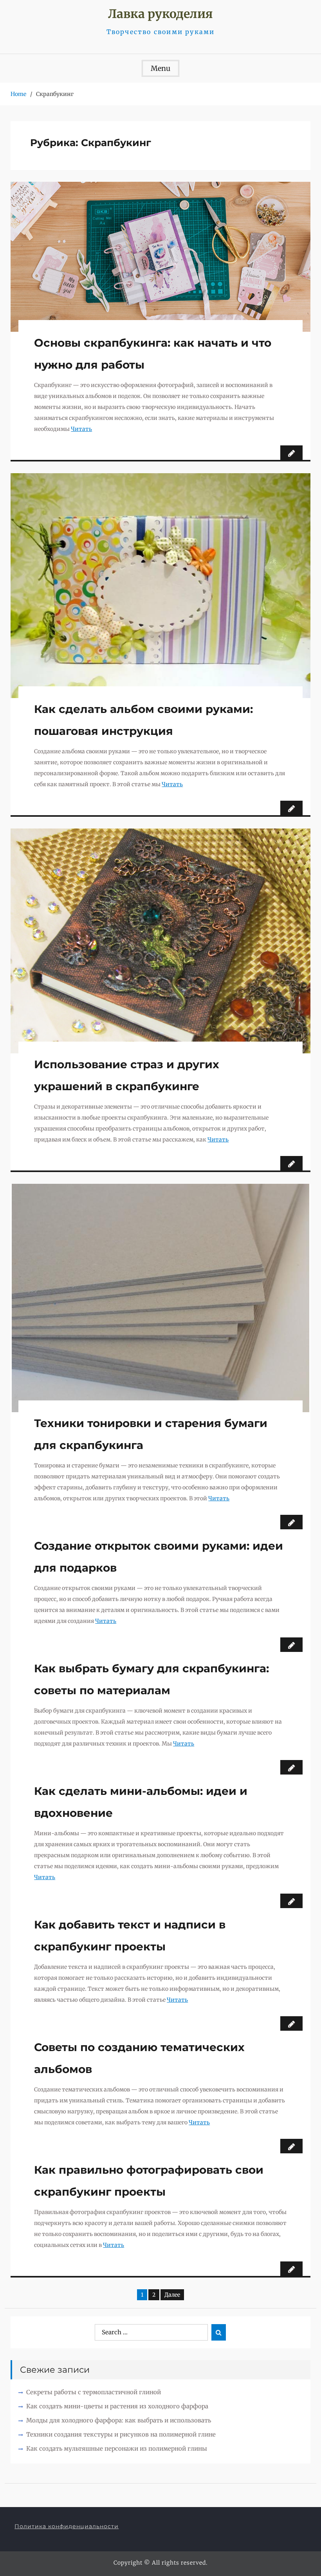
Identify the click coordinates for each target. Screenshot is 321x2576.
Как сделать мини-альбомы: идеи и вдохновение (141, 1802)
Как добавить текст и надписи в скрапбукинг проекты (130, 1936)
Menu (160, 68)
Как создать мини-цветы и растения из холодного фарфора (117, 2406)
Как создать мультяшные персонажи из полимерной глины (117, 2448)
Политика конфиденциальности (67, 2526)
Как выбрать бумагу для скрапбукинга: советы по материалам (151, 1679)
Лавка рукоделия (160, 14)
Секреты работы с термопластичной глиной (94, 2392)
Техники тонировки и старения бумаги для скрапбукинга (151, 1434)
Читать (81, 429)
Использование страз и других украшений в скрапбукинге (127, 1075)
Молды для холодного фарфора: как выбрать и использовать (119, 2420)
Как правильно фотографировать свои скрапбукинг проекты (149, 2181)
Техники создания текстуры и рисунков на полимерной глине (121, 2434)
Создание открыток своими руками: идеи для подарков (159, 1557)
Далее (172, 2295)
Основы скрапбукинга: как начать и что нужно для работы (153, 354)
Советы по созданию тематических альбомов (139, 2058)
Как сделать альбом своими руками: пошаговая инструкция (143, 720)
